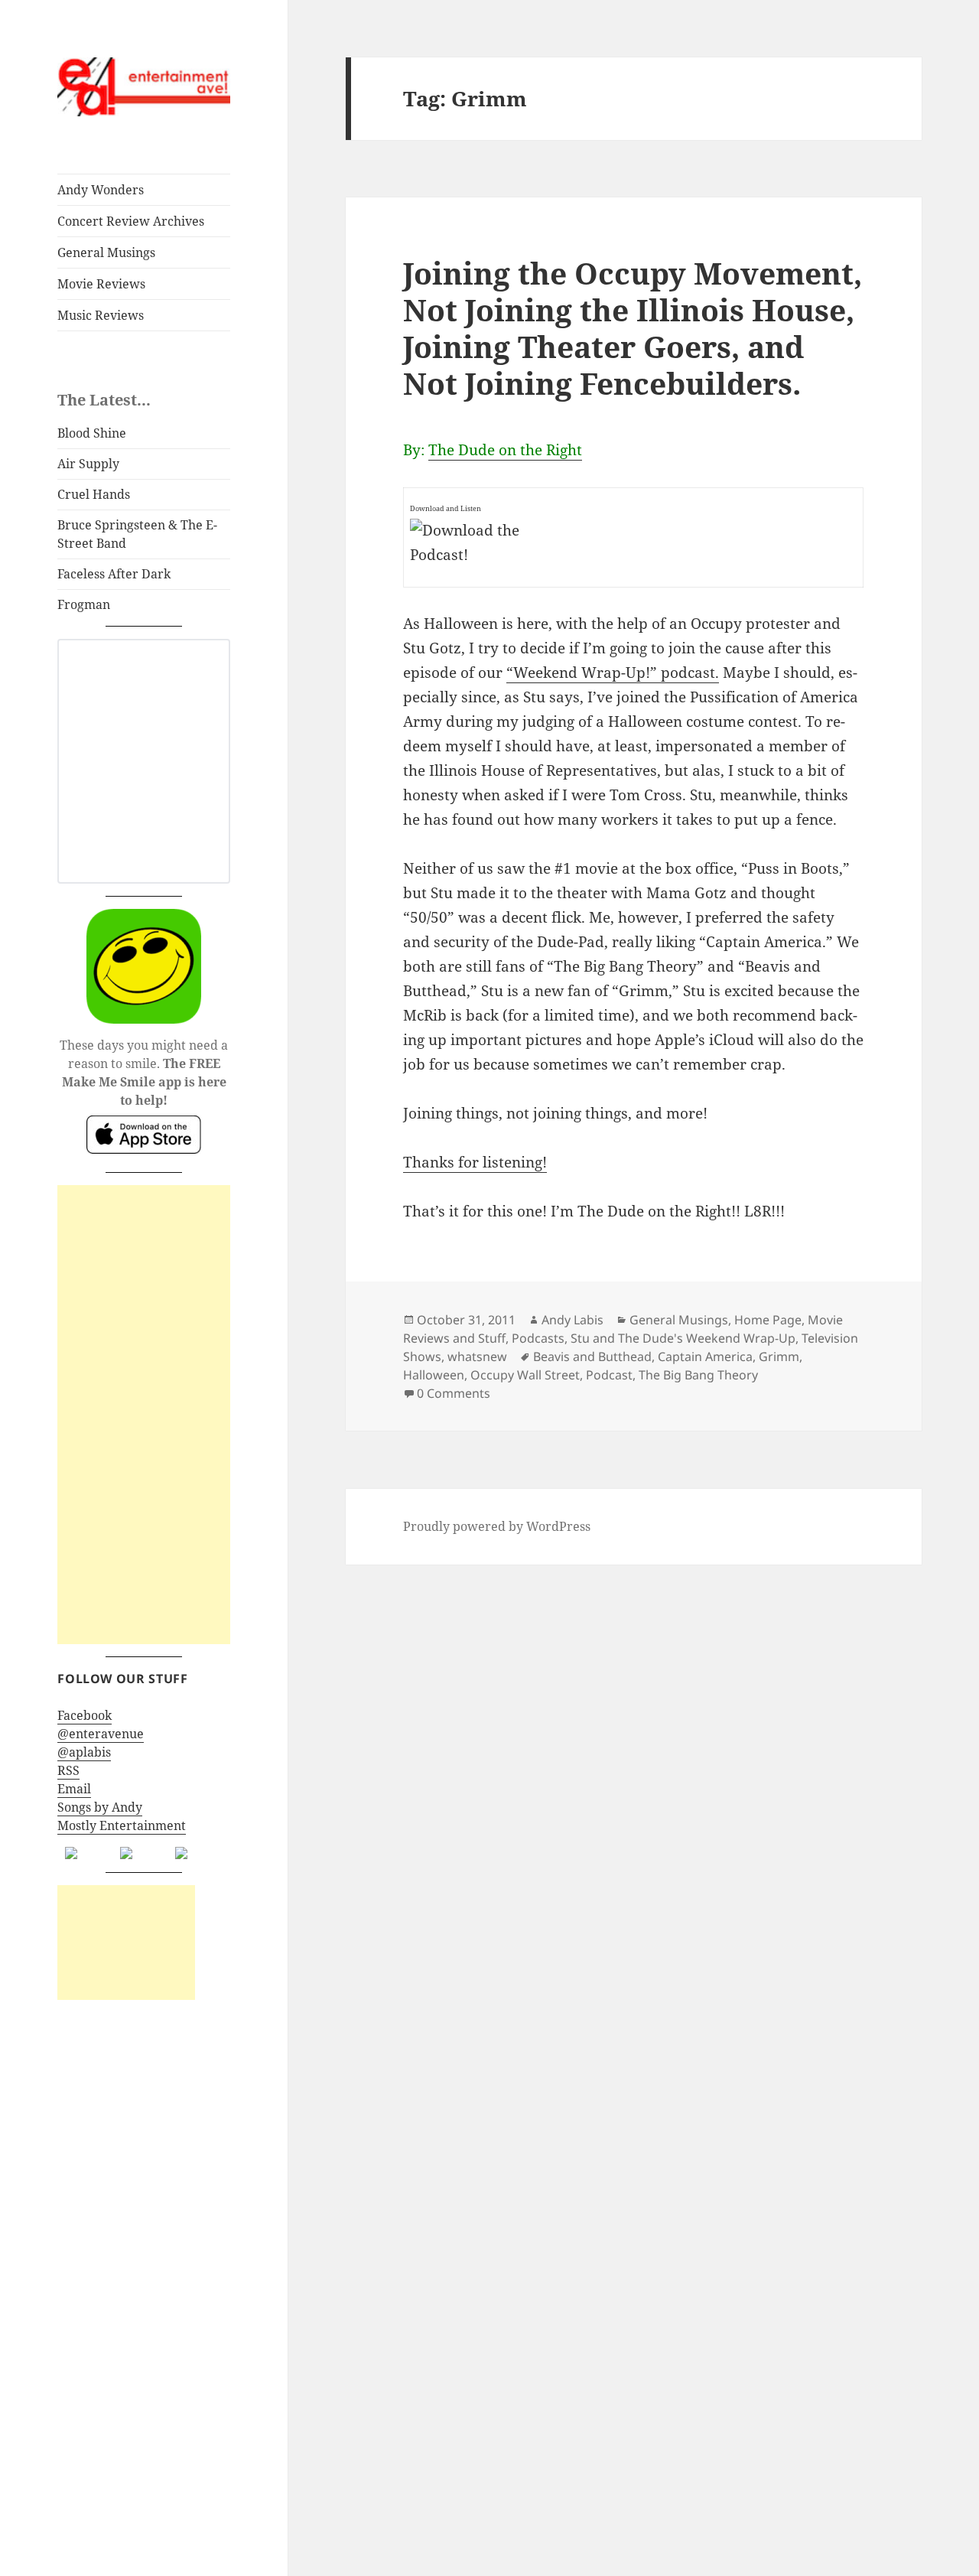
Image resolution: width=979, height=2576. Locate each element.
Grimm (779, 1356)
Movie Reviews (101, 284)
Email (74, 1789)
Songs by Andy (100, 1807)
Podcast (609, 1375)
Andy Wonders (101, 190)
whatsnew (477, 1356)
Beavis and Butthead (592, 1356)
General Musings (106, 252)
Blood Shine (92, 433)
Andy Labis (572, 1320)
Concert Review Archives (131, 221)
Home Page (768, 1320)
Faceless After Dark (114, 574)
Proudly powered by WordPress (497, 1526)
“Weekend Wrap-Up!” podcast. (613, 672)
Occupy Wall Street (525, 1375)
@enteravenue (101, 1734)
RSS (68, 1770)
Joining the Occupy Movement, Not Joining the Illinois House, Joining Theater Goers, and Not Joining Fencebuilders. (633, 328)
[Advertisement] (144, 1415)
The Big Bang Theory (698, 1375)
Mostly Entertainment (122, 1825)
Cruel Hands (94, 494)
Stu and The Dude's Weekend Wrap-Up (683, 1338)
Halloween (434, 1375)
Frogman (84, 604)
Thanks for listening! (475, 1162)
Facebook (85, 1715)
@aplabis (84, 1752)
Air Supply (88, 464)
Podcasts (538, 1338)
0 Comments (454, 1393)
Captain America (705, 1356)
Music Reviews (101, 315)
